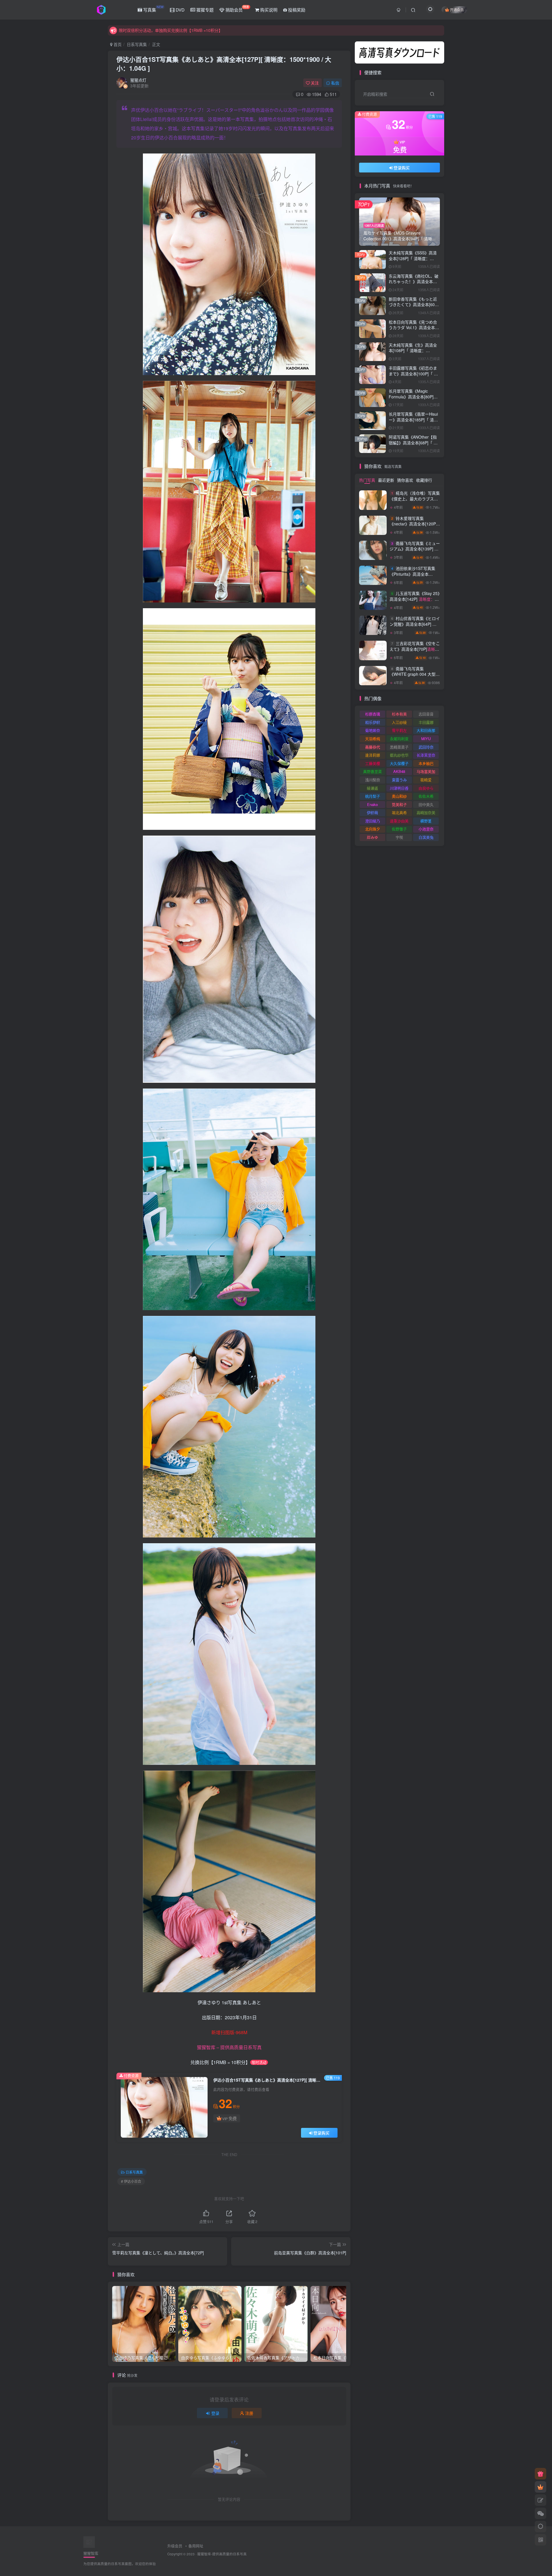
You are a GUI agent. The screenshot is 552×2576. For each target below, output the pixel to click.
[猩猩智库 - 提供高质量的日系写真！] (89, 2542)
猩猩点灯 (138, 80)
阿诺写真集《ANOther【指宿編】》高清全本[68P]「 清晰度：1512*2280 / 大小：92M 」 (413, 445)
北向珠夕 (373, 829)
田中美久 (426, 804)
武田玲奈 (426, 747)
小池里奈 (426, 829)
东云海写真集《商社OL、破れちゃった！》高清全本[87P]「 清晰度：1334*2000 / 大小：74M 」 (414, 284)
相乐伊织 (373, 722)
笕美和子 (399, 804)
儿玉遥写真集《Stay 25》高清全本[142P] (415, 177)
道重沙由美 (399, 821)
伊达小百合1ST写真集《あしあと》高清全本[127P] (224, 64)
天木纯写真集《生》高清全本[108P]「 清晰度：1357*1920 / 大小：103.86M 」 (413, 353)
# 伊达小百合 (131, 2181)
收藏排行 (424, 480)
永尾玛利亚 (399, 739)
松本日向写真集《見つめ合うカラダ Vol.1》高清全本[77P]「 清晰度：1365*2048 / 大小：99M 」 (414, 330)
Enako (372, 804)
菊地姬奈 (373, 730)
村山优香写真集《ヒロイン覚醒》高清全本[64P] (415, 627)
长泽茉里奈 (426, 755)
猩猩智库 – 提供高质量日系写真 (229, 2047)
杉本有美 (399, 714)
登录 (215, 2413)
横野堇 (426, 821)
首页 (117, 44)
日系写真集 (137, 44)
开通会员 (457, 10)
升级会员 (175, 2546)
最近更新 (386, 480)
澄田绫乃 (373, 821)
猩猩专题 (204, 10)
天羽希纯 (373, 739)
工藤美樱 (373, 763)
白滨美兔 (426, 837)
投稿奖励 (296, 10)
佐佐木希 (426, 796)
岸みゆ (372, 837)
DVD (180, 10)
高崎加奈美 (426, 812)
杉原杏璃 (373, 714)
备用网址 (196, 2546)
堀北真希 (399, 812)
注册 (249, 2413)
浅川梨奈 (373, 780)
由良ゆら (426, 788)
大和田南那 (426, 730)
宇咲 (399, 837)
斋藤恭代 (373, 747)
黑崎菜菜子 (399, 747)
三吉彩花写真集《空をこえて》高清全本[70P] (415, 652)
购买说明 (268, 10)
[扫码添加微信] (540, 2513)
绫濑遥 (372, 788)
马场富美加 (426, 771)
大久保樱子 (399, 763)
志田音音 (426, 714)
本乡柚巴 (426, 763)
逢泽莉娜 (373, 755)
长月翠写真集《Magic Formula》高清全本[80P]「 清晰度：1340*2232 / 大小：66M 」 (413, 399)
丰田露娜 (426, 722)
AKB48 (399, 771)
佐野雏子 (399, 829)
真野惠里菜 (372, 771)
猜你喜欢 (405, 480)
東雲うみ (399, 780)
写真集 (153, 9)
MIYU (426, 739)
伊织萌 (372, 812)
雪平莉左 (399, 730)
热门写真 (367, 480)
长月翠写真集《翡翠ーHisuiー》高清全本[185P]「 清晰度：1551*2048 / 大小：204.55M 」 (413, 422)
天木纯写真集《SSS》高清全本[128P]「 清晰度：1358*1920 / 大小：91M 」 (413, 258)
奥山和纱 (399, 796)
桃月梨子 (373, 796)
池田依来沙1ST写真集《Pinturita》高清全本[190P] (415, 577)
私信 (335, 83)
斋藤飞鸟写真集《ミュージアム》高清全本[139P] (415, 552)
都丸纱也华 (399, 755)
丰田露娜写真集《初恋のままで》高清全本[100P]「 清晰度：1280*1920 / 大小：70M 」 (413, 376)
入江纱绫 (399, 722)
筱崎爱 (426, 780)
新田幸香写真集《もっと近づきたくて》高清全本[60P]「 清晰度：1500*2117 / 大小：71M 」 (414, 307)
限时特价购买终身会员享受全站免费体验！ (157, 30)
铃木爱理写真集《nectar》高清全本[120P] (413, 527)
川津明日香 (399, 788)
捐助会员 (237, 9)
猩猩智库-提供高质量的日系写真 (222, 2554)
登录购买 (321, 2133)
